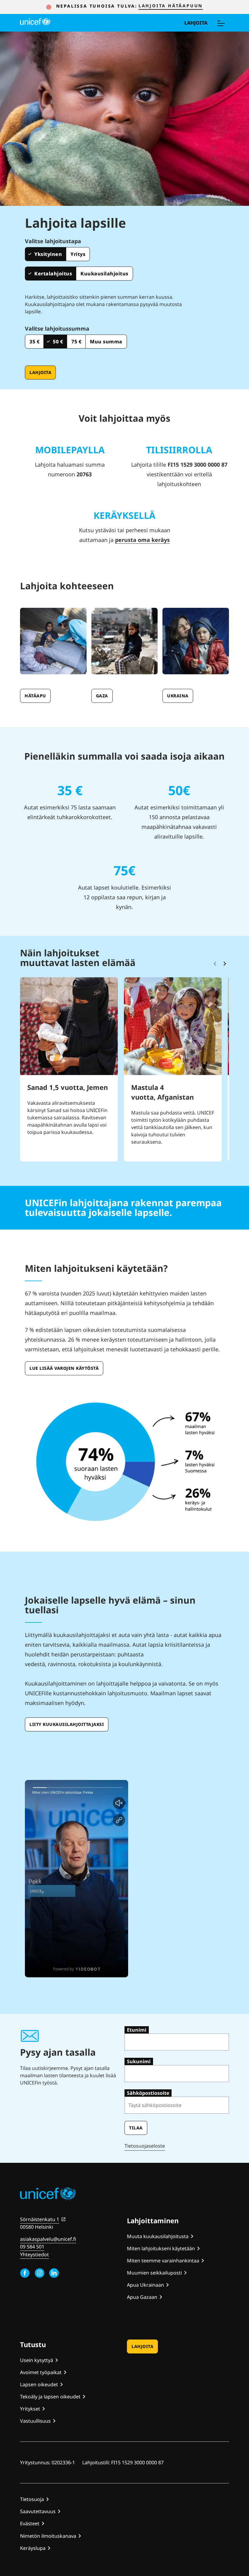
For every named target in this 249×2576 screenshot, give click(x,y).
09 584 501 (32, 2247)
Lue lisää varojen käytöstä (64, 1368)
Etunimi (137, 2030)
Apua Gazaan (142, 2297)
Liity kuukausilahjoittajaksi (67, 1724)
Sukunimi (139, 2061)
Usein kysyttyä (37, 2360)
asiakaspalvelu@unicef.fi (48, 2239)
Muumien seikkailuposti (154, 2273)
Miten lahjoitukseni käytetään (161, 2248)
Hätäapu (35, 696)
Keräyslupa (33, 2548)
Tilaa (136, 2128)
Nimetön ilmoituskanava (48, 2536)
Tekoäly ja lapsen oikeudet (50, 2397)
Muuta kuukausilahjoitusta (158, 2236)
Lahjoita (196, 23)
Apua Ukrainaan (145, 2285)
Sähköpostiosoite (148, 2093)
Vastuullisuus (35, 2421)
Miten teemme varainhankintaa (163, 2261)
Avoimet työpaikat (41, 2372)
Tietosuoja (32, 2499)
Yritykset (30, 2409)
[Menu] (221, 23)
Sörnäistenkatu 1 (40, 2219)
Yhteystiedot (34, 2254)
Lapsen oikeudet (39, 2384)
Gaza (102, 696)
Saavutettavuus (38, 2511)
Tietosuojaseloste (145, 2146)
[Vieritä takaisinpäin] (215, 964)
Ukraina (178, 696)
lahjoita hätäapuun (171, 6)
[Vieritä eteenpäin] (225, 964)
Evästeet (30, 2523)
